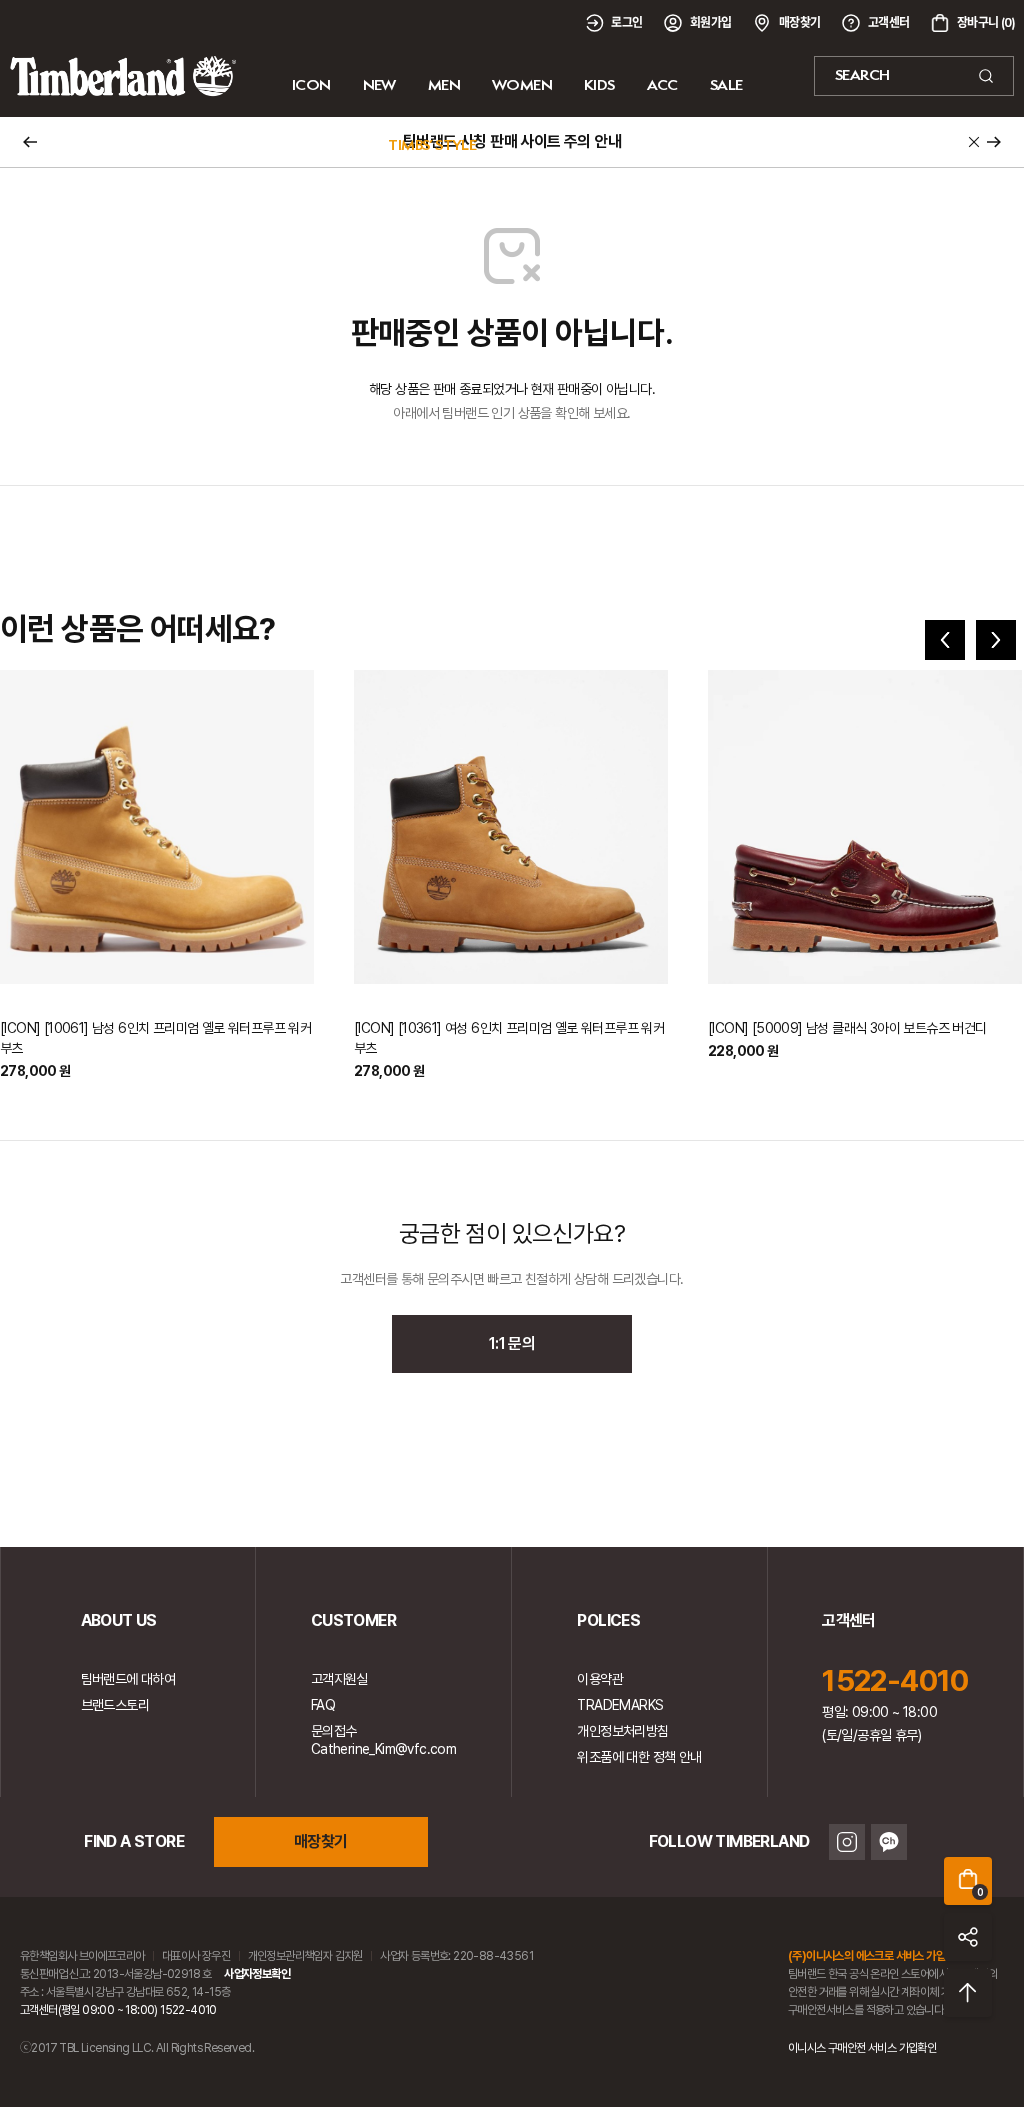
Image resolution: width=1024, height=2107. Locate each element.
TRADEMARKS (620, 1705)
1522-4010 (895, 1680)
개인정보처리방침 (622, 1731)
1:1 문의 (512, 1343)
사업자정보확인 (257, 1974)
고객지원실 (339, 1679)
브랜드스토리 (115, 1705)
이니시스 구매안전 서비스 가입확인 (862, 2048)
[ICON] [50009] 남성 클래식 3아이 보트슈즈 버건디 (847, 1028)
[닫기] (974, 142)
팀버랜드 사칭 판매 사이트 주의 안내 (512, 141)
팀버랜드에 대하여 (128, 1679)
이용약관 (600, 1679)
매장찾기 (321, 1841)
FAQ (323, 1705)
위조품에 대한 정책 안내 (639, 1757)
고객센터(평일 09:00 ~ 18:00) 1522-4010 (118, 2010)
